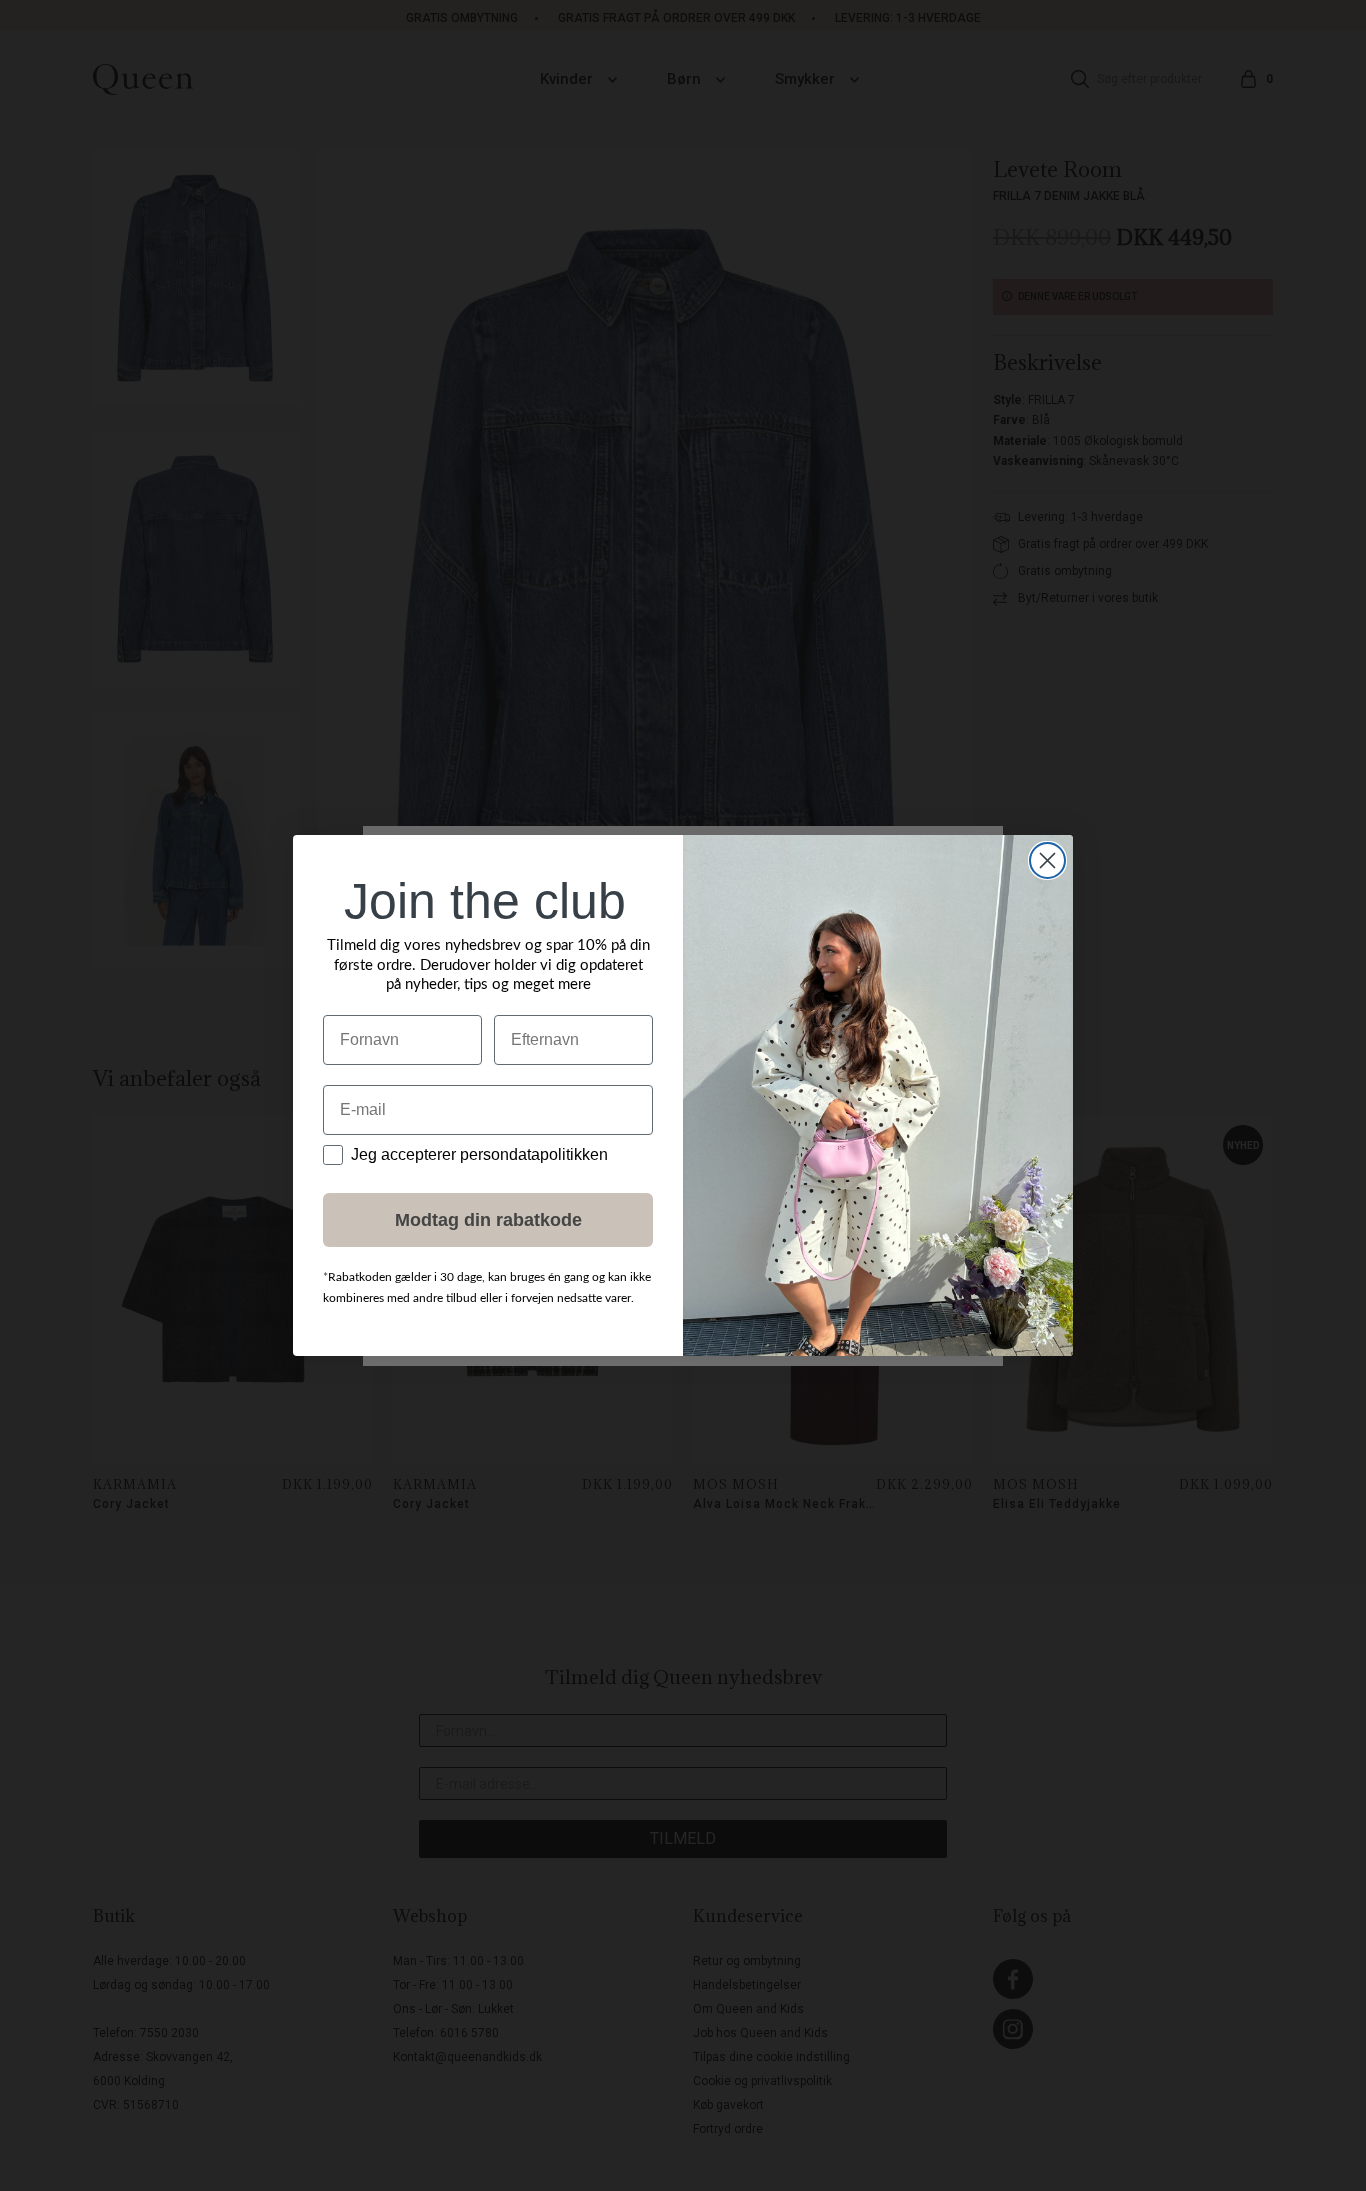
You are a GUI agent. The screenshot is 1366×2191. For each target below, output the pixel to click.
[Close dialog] (1047, 860)
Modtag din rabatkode (488, 1220)
